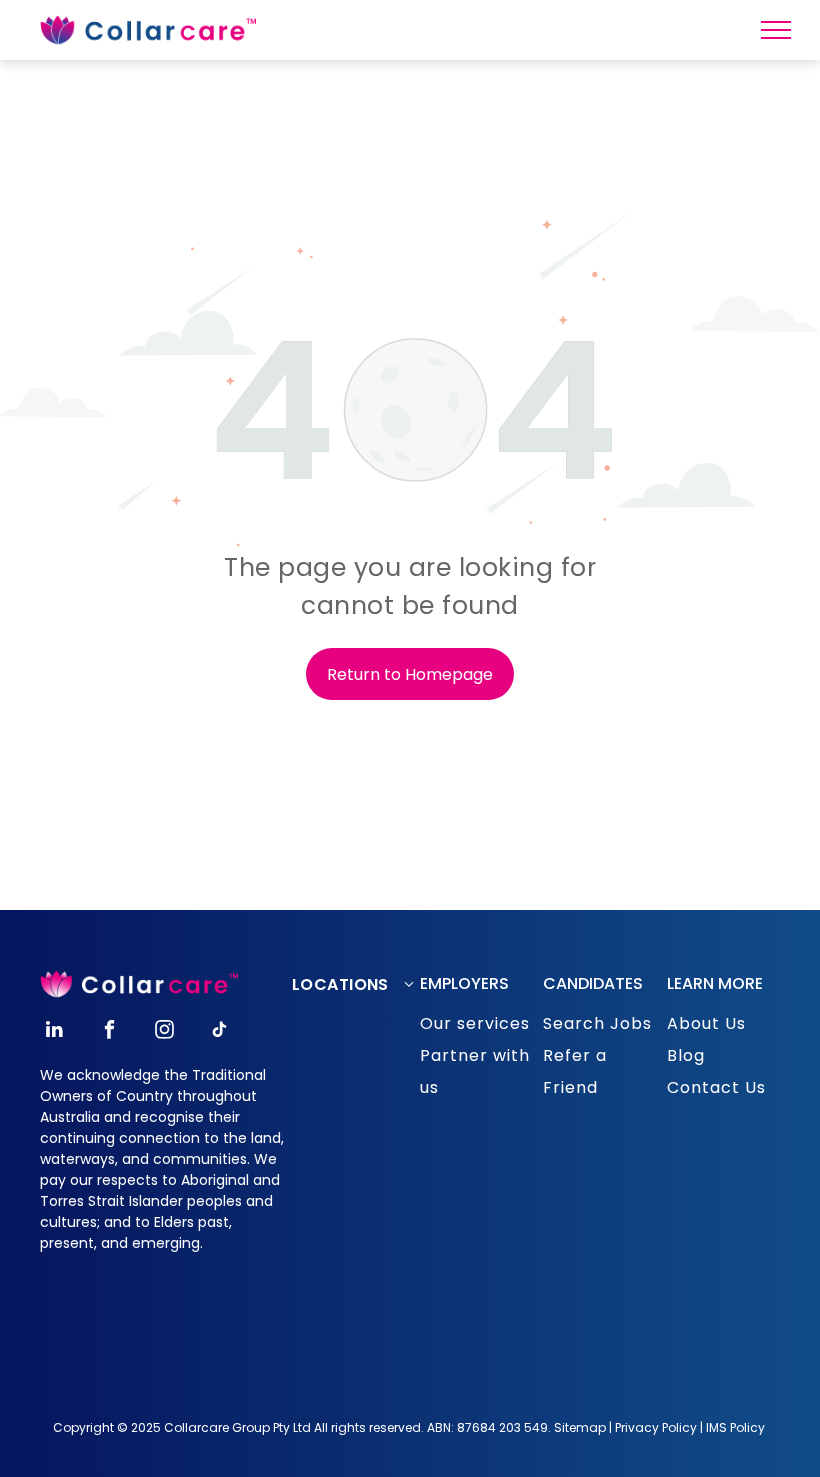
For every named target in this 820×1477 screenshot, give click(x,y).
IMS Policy (735, 1427)
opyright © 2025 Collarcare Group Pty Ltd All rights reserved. (243, 1427)
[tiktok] (219, 1032)
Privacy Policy (656, 1427)
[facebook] (109, 1032)
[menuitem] (361, 985)
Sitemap (580, 1427)
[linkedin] (54, 1032)
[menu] (776, 30)
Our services (475, 1023)
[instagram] (164, 1032)
